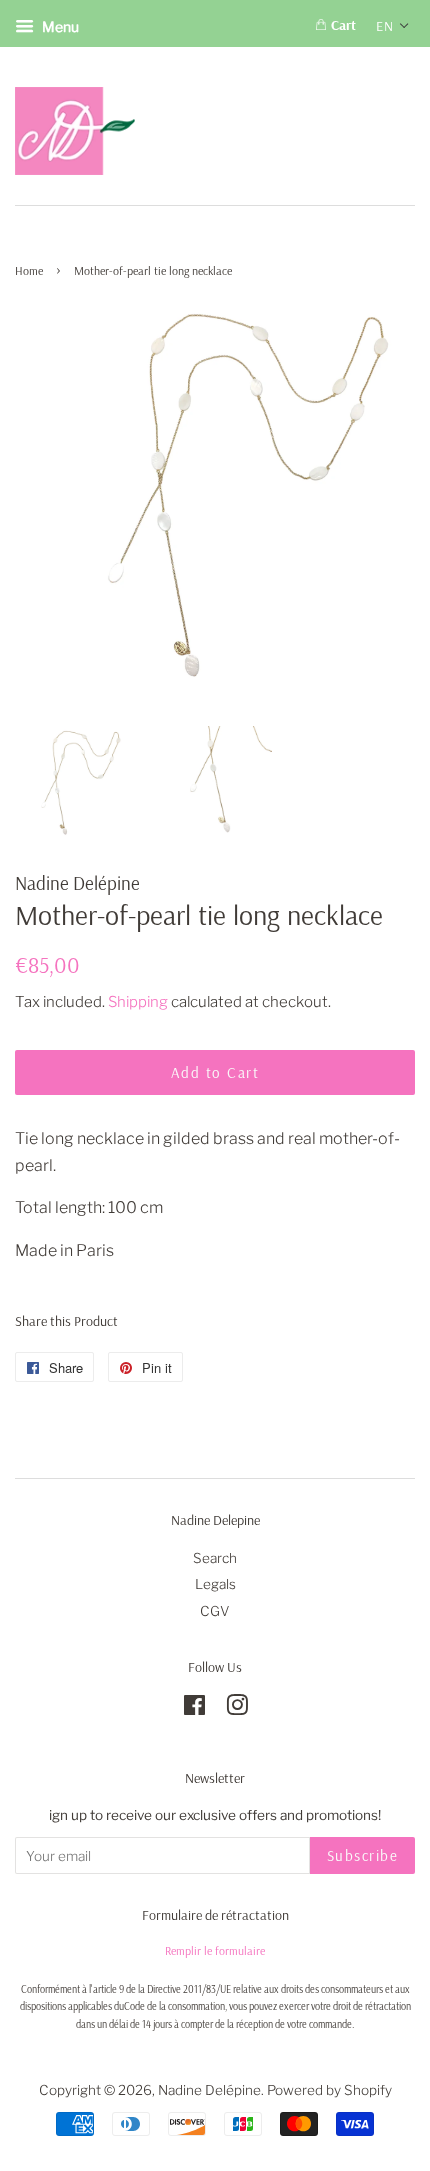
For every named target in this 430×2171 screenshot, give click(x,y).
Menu (59, 26)
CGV (215, 1611)
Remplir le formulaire (215, 1950)
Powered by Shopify (329, 2090)
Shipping (138, 1002)
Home (29, 270)
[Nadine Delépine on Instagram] (237, 1709)
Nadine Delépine (209, 2090)
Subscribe (363, 1855)
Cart (341, 25)
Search (215, 1558)
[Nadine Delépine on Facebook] (194, 1709)
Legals (215, 1584)
